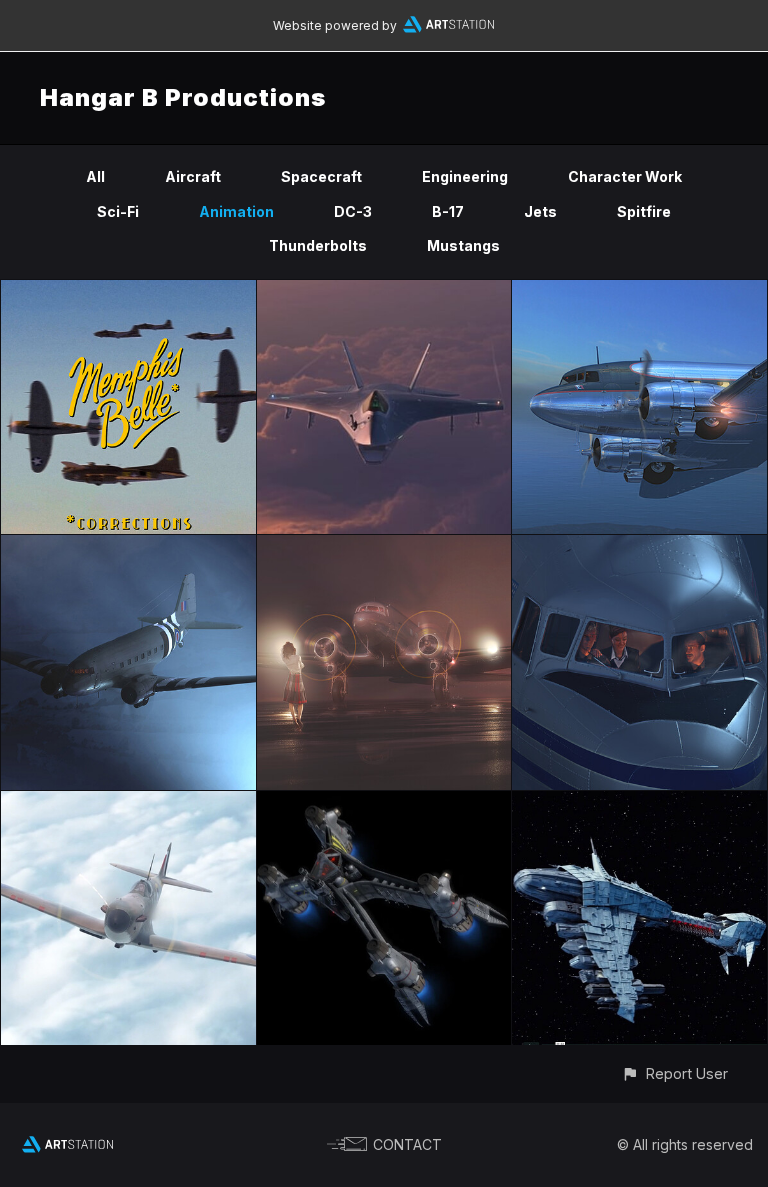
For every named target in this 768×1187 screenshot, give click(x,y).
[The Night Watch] (639, 546)
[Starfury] (384, 802)
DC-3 (353, 211)
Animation (236, 211)
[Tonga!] (128, 546)
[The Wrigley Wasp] (639, 291)
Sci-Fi (118, 211)
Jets (540, 211)
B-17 (448, 211)
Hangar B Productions (183, 97)
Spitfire (644, 211)
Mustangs (463, 245)
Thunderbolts (318, 245)
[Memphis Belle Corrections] (128, 291)
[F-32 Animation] (384, 291)
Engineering (465, 176)
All (95, 176)
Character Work (625, 176)
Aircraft (193, 176)
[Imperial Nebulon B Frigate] (639, 802)
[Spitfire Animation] (128, 802)
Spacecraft (321, 176)
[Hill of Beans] (384, 546)
